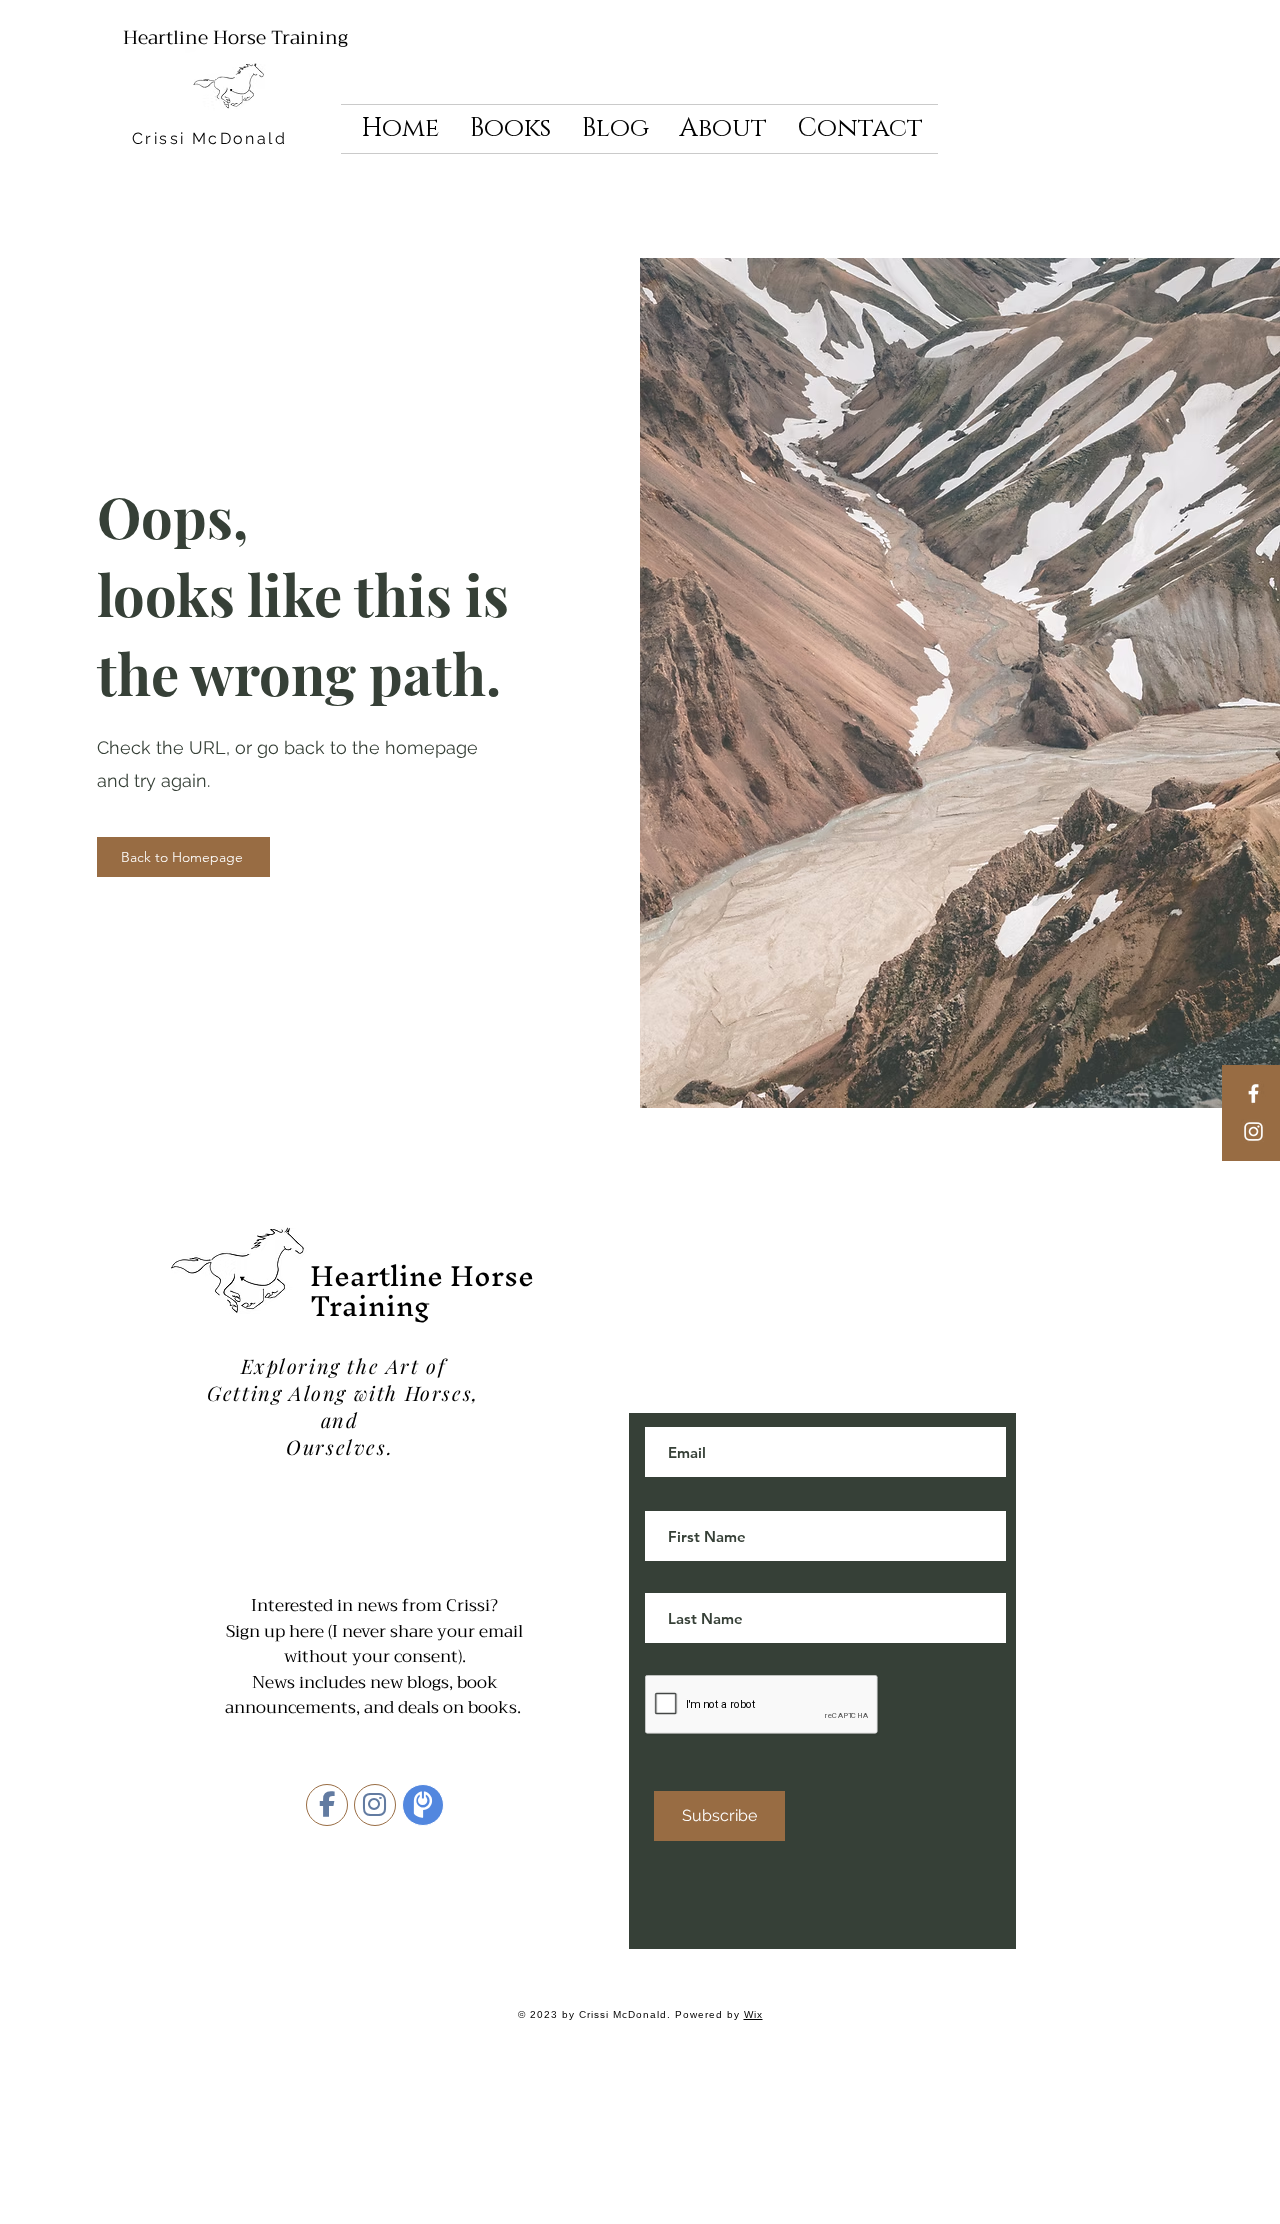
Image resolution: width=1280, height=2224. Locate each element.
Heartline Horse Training (235, 37)
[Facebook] (1253, 1093)
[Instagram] (1253, 1131)
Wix (753, 2014)
